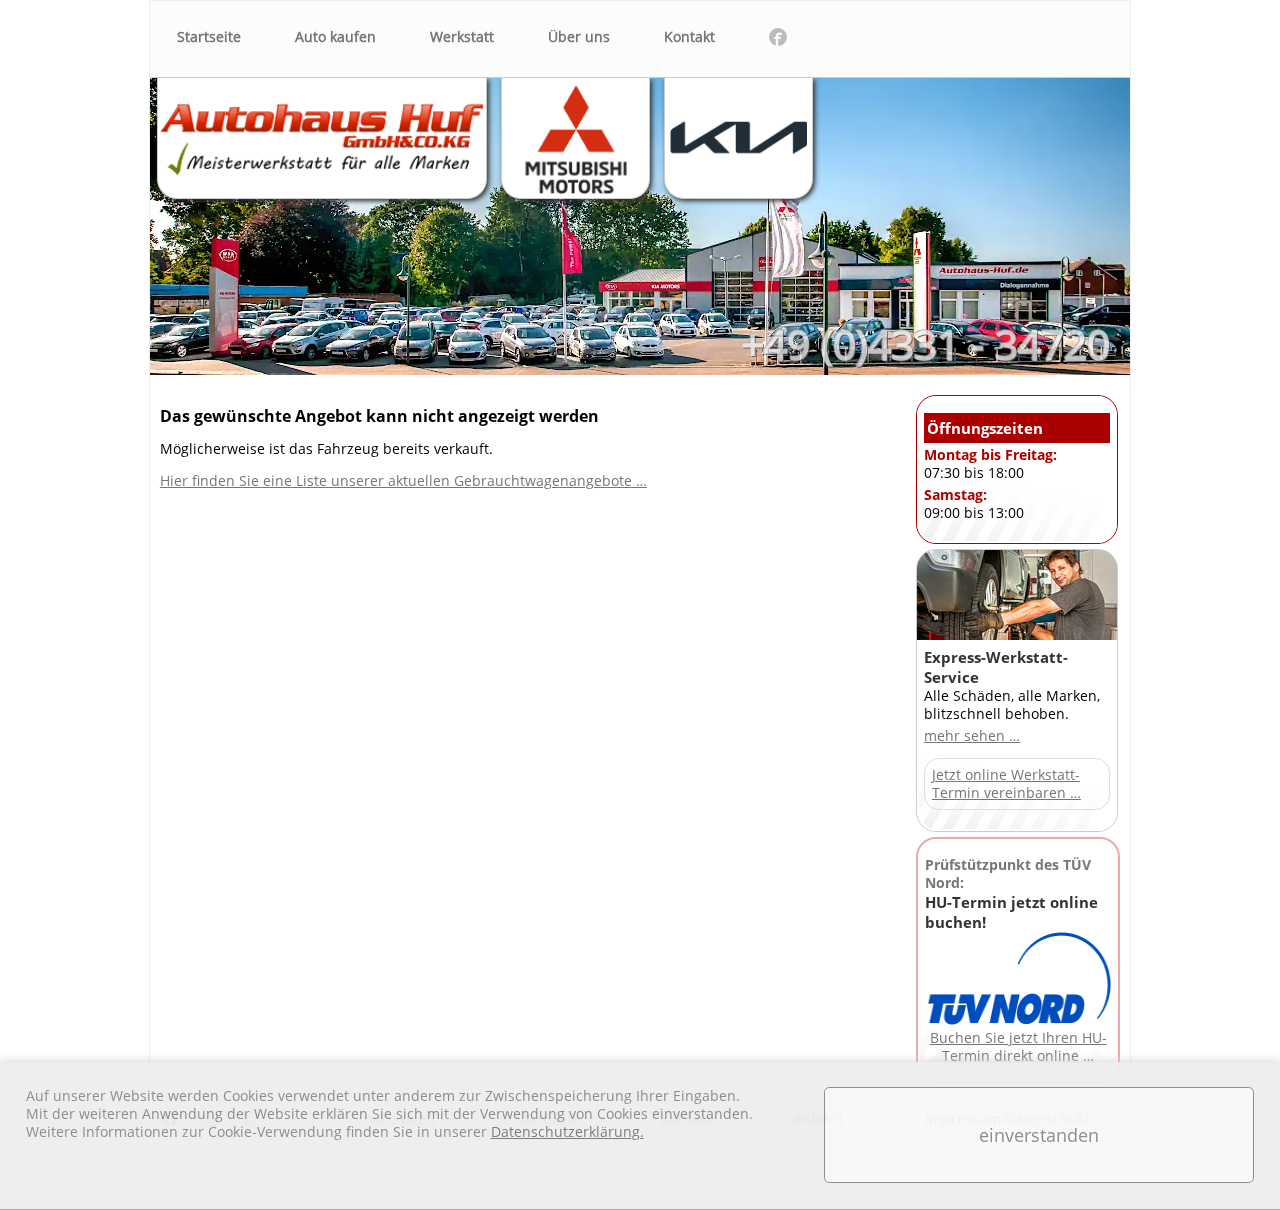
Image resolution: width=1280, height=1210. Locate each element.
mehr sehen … (972, 736)
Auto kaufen (335, 37)
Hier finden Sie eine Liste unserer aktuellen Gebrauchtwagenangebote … (403, 481)
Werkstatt (462, 37)
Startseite (209, 37)
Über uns (579, 37)
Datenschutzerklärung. (567, 1132)
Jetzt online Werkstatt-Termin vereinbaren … (1006, 784)
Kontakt (689, 37)
